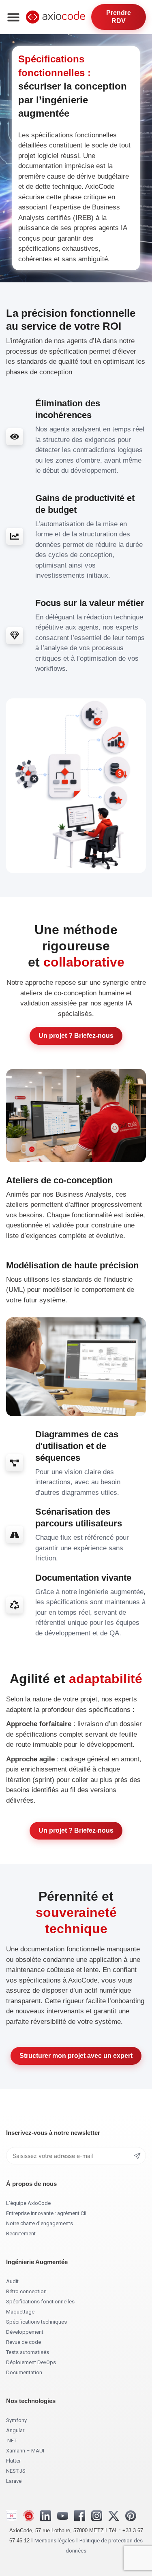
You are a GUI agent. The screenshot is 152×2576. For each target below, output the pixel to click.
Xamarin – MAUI (25, 2451)
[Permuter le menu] (13, 17)
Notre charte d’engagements (40, 2223)
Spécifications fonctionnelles (40, 2302)
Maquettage (20, 2312)
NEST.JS (16, 2471)
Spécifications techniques (36, 2322)
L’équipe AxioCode (28, 2203)
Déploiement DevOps (31, 2362)
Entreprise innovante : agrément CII (46, 2213)
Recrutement (21, 2233)
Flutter (13, 2461)
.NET (11, 2440)
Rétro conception (26, 2291)
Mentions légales (55, 2541)
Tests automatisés (28, 2352)
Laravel (14, 2481)
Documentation (24, 2372)
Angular (15, 2430)
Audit (12, 2281)
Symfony (16, 2420)
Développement (25, 2332)
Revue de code (24, 2342)
